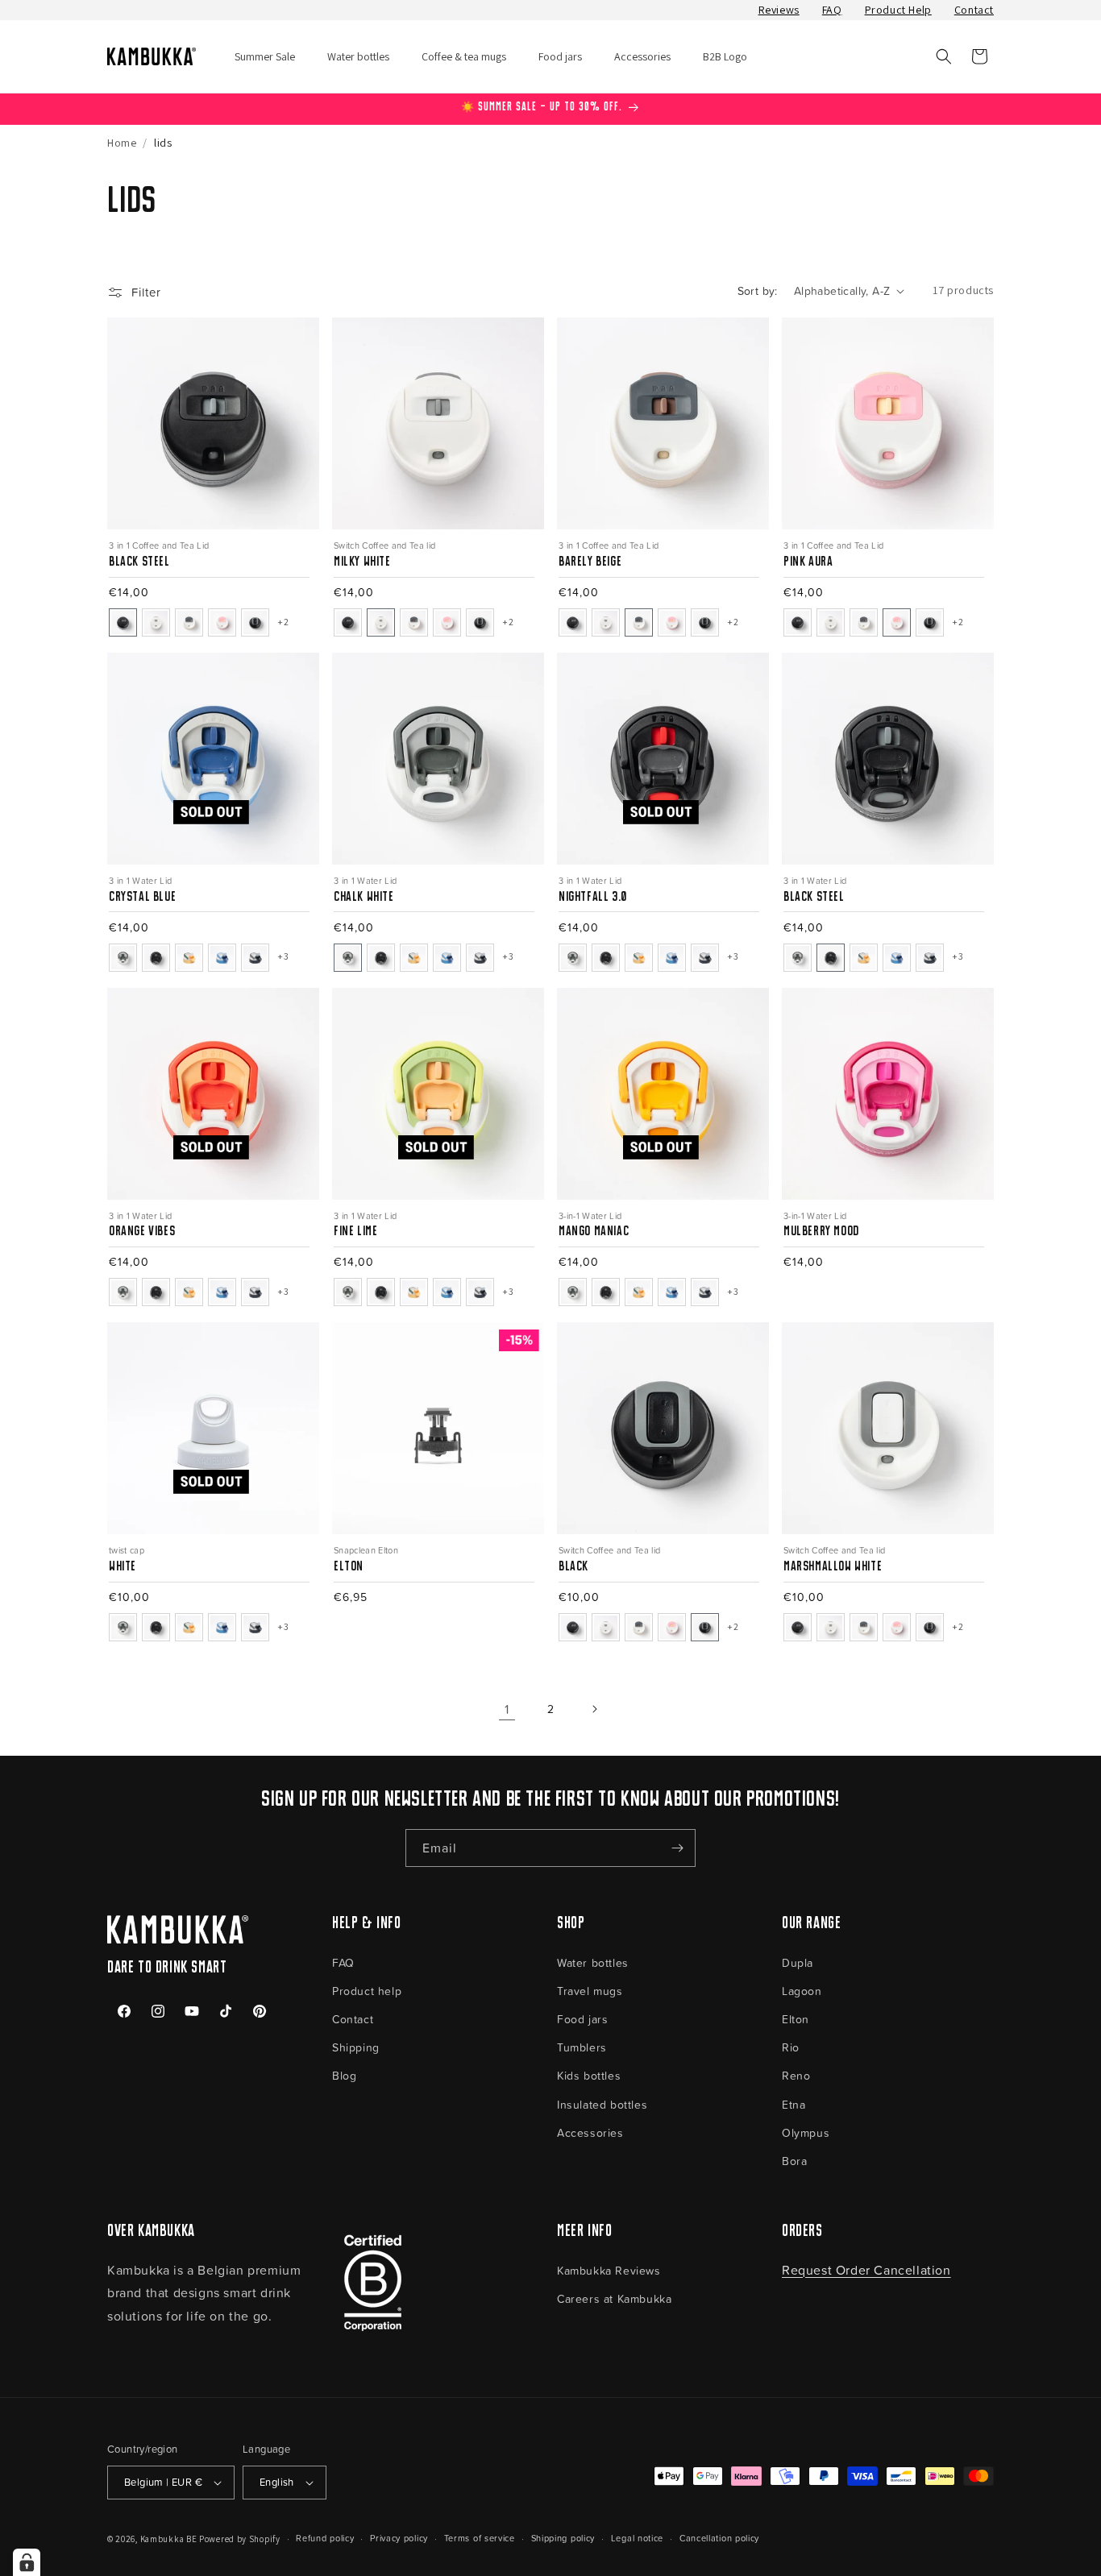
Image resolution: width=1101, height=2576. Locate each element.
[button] (944, 56)
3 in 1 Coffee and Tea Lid (159, 545)
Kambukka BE (169, 2539)
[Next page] (594, 1709)
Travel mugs (590, 1991)
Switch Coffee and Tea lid (384, 545)
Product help (367, 1991)
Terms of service (480, 2538)
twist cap (127, 1550)
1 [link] (507, 1709)
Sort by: (758, 290)
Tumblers (582, 2047)
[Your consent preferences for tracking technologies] (27, 2562)
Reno (796, 2075)
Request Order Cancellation (866, 2270)
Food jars (582, 2019)
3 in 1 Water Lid (140, 880)
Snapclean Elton (366, 1550)
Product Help (898, 10)
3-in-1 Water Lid (590, 1215)
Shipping (356, 2047)
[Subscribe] (677, 1848)
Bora (794, 2161)
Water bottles (593, 1962)
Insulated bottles (602, 2104)
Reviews (779, 10)
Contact (974, 10)
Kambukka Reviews (609, 2270)
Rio (791, 2047)
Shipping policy (563, 2538)
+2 (283, 622)
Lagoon (802, 1991)
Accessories (590, 2132)
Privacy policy (399, 2538)
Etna (794, 2104)
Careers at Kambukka (614, 2298)
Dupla (798, 1962)
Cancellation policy (719, 2538)
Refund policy (325, 2538)
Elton (796, 2019)
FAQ (832, 10)
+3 (508, 956)
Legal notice (637, 2538)
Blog (344, 2075)
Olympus (806, 2132)
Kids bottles (589, 2075)
